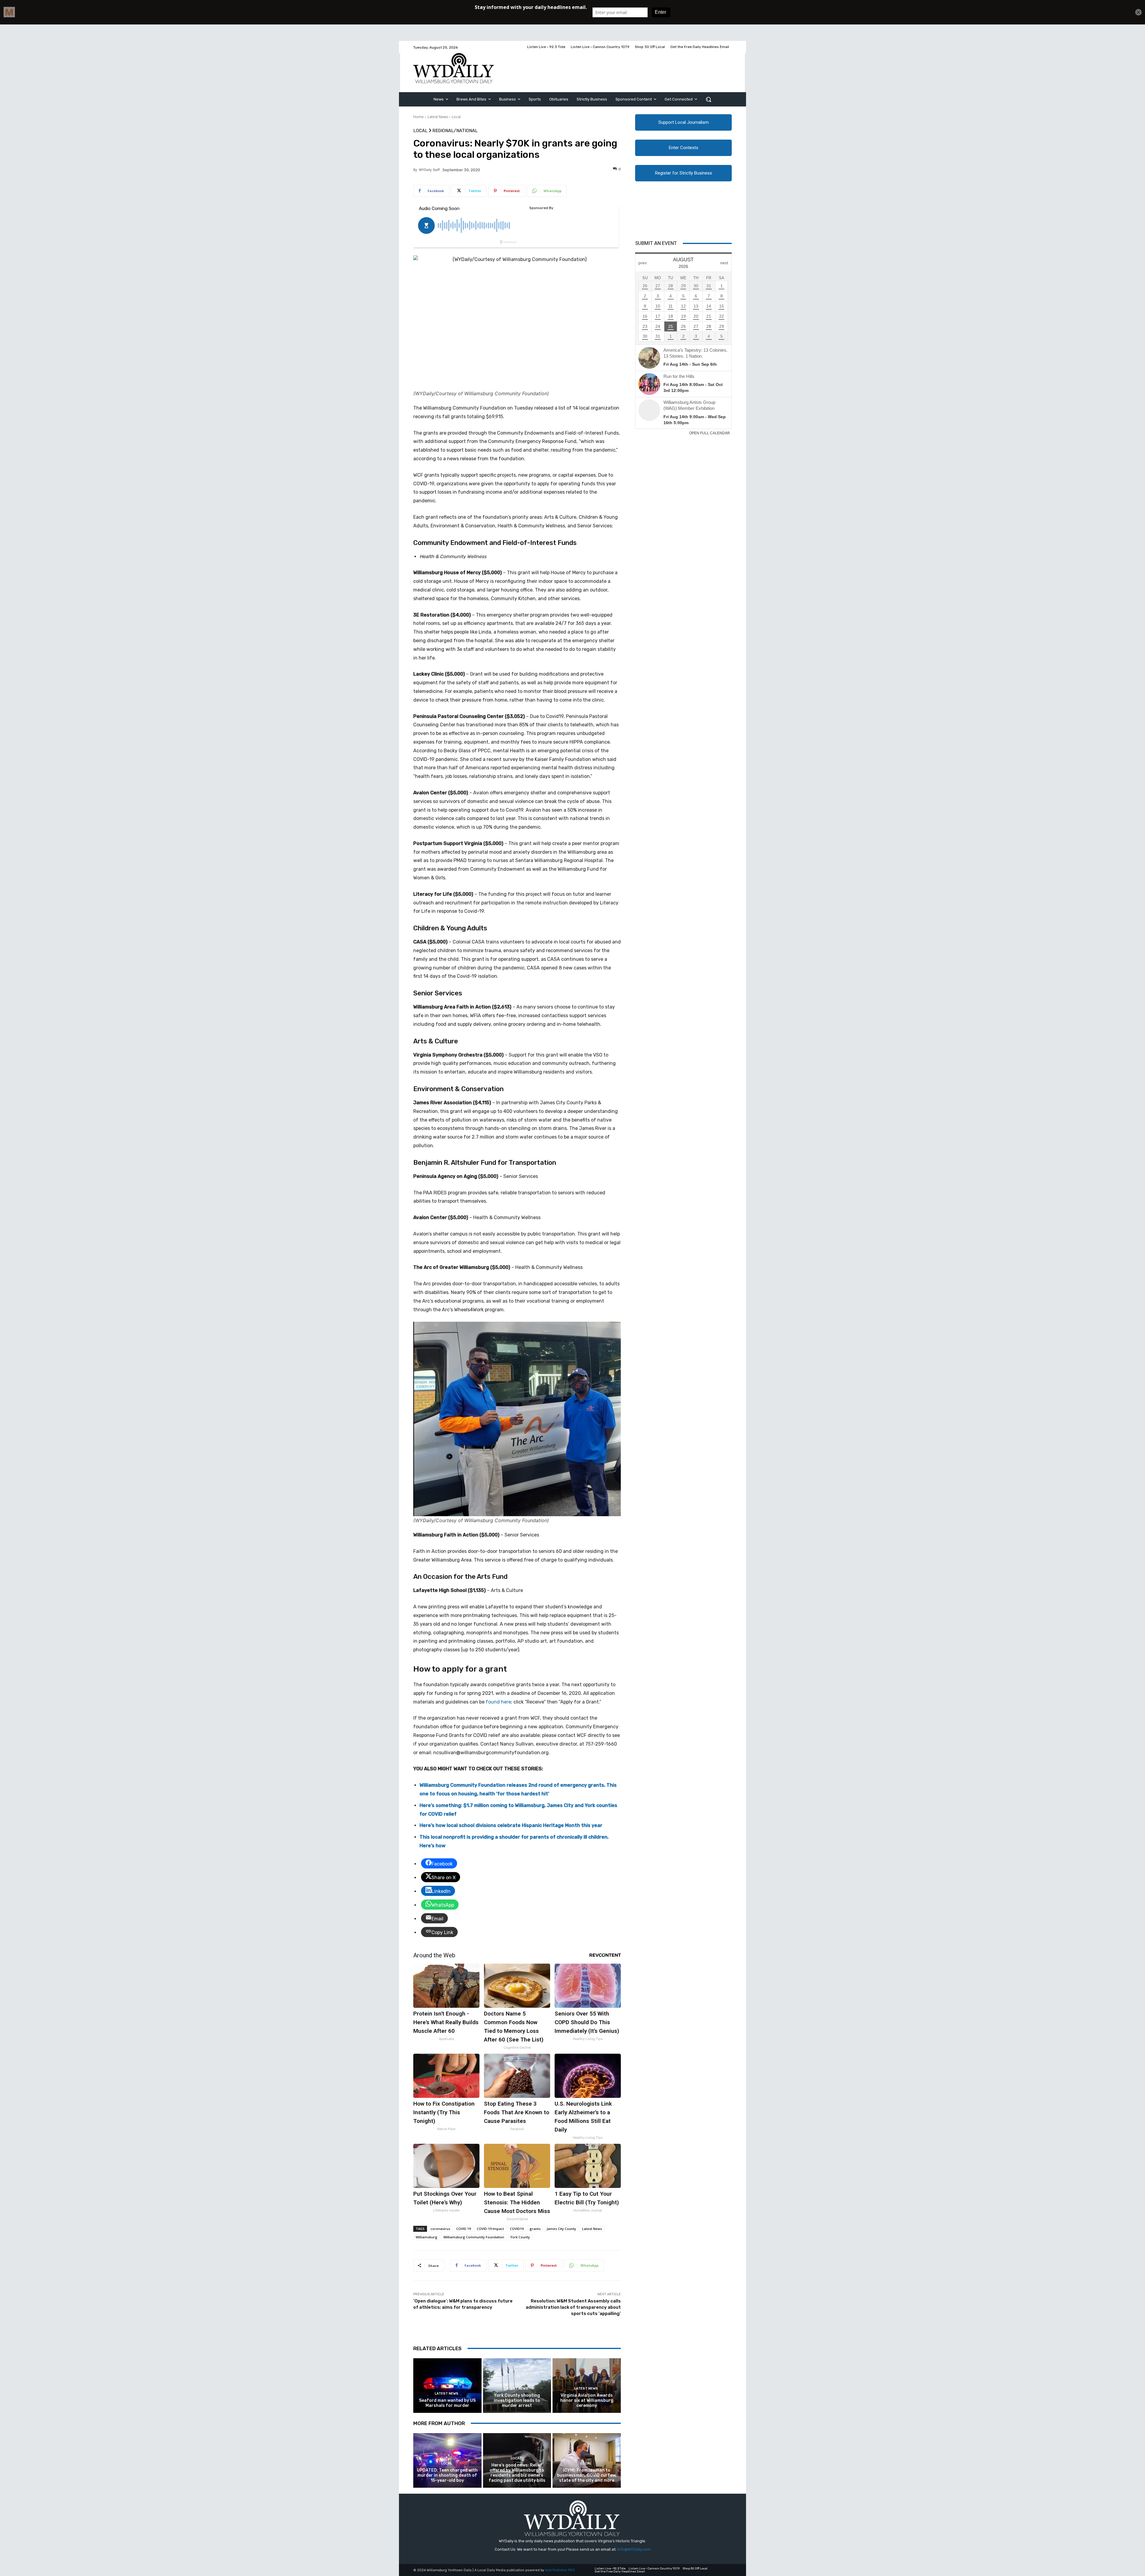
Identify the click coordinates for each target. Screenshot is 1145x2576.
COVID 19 (464, 2229)
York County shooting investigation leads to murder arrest (517, 2400)
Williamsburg (427, 2237)
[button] (708, 99)
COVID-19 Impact (490, 2229)
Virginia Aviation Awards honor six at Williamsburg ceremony (587, 2400)
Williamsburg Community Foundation (474, 2237)
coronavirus (440, 2229)
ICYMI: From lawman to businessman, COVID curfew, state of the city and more (587, 2475)
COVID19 (517, 2229)
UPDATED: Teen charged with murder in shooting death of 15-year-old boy (447, 2475)
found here (498, 1702)
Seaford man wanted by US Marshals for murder (447, 2403)
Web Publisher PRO (560, 2570)
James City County (561, 2229)
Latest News (438, 117)
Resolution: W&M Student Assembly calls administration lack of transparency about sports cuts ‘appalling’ (573, 2307)
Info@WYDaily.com (634, 2549)
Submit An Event (656, 243)
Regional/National (455, 131)
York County (520, 2237)
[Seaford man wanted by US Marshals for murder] (447, 2386)
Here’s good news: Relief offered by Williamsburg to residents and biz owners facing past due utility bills (517, 2473)
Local (456, 117)
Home (418, 117)
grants (535, 2229)
